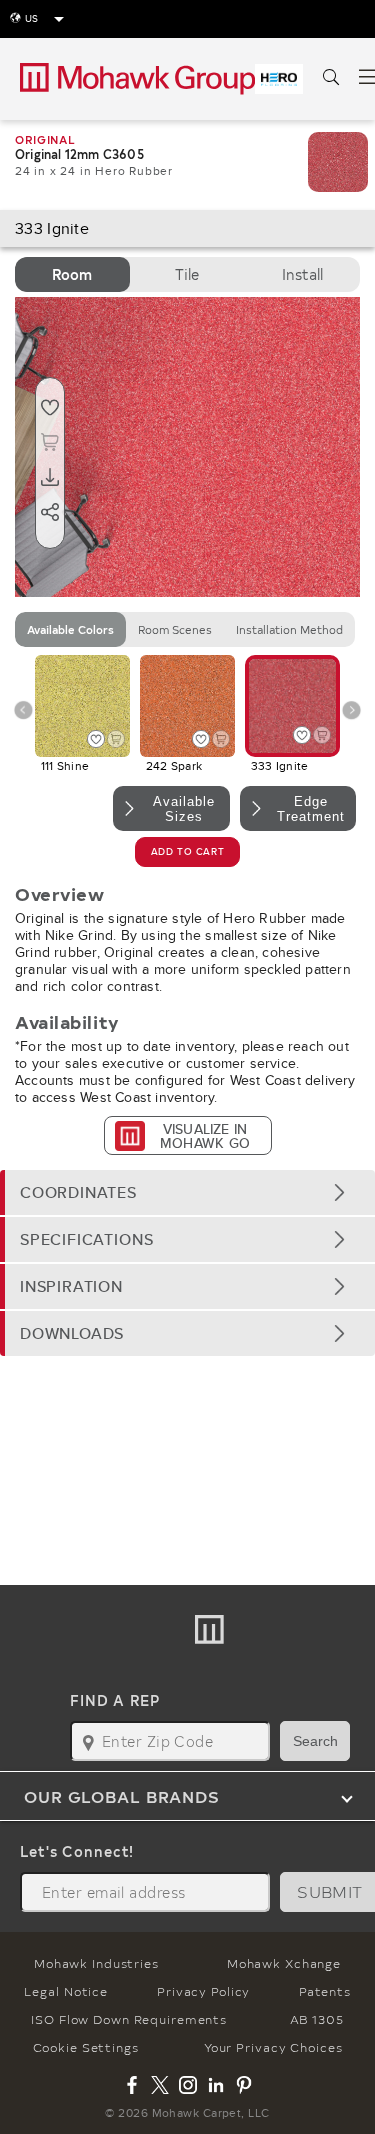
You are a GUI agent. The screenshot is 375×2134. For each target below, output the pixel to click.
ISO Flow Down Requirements (129, 2019)
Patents (324, 1991)
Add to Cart (187, 851)
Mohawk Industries (96, 1963)
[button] (187, 1192)
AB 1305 (317, 2019)
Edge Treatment (311, 809)
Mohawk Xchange (284, 1963)
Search (315, 1741)
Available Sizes (184, 809)
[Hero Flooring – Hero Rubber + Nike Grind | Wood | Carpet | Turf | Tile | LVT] (279, 79)
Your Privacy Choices (273, 2047)
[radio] (72, 274)
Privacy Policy (203, 1991)
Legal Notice (66, 1991)
